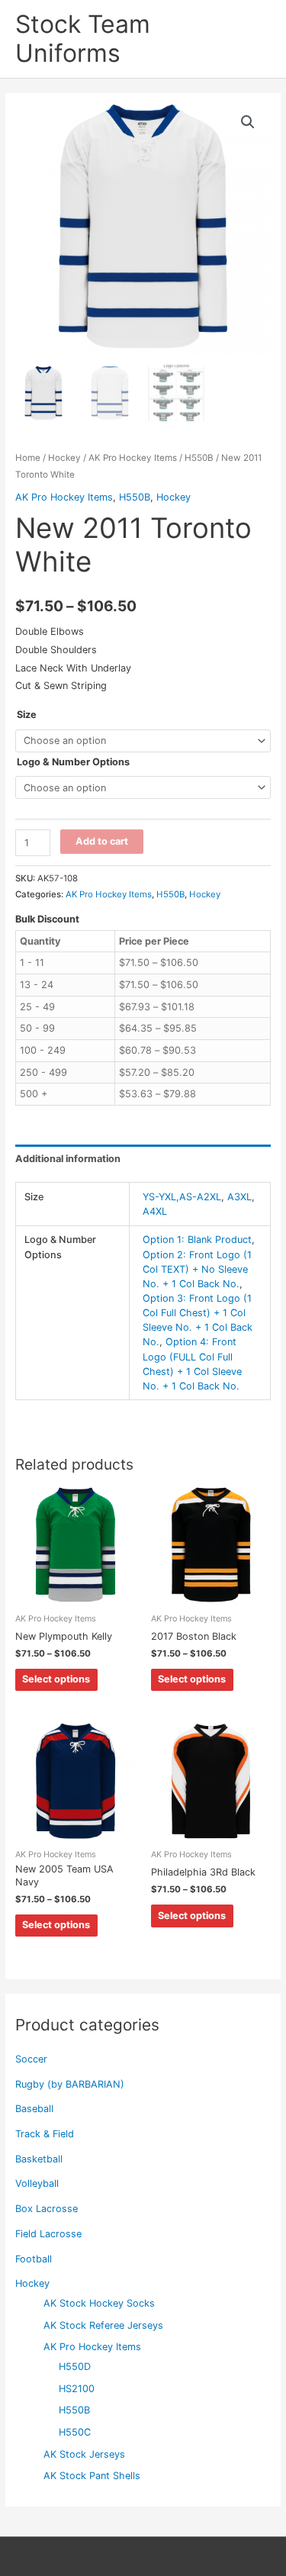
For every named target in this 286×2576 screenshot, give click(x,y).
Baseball (34, 2109)
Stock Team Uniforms (83, 39)
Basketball (39, 2159)
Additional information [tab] (68, 1159)
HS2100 (77, 2389)
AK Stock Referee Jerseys (103, 2325)
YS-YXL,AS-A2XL (182, 1197)
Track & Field (45, 2134)
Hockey (32, 2283)
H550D (75, 2367)
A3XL (239, 1197)
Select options (56, 1679)
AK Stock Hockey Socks (99, 2303)
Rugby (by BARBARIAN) (70, 2084)
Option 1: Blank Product (197, 1240)
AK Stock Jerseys (84, 2454)
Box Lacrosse (47, 2209)
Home (28, 458)
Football (34, 2259)
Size (27, 715)
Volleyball (37, 2183)
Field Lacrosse (48, 2234)
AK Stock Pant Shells (92, 2476)
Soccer (31, 2059)
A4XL (155, 1211)
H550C (75, 2432)
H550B (74, 2410)
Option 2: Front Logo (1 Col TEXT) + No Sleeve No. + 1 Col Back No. (197, 1269)
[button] (248, 122)
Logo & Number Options (73, 762)
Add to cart (102, 841)
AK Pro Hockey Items (92, 2347)
